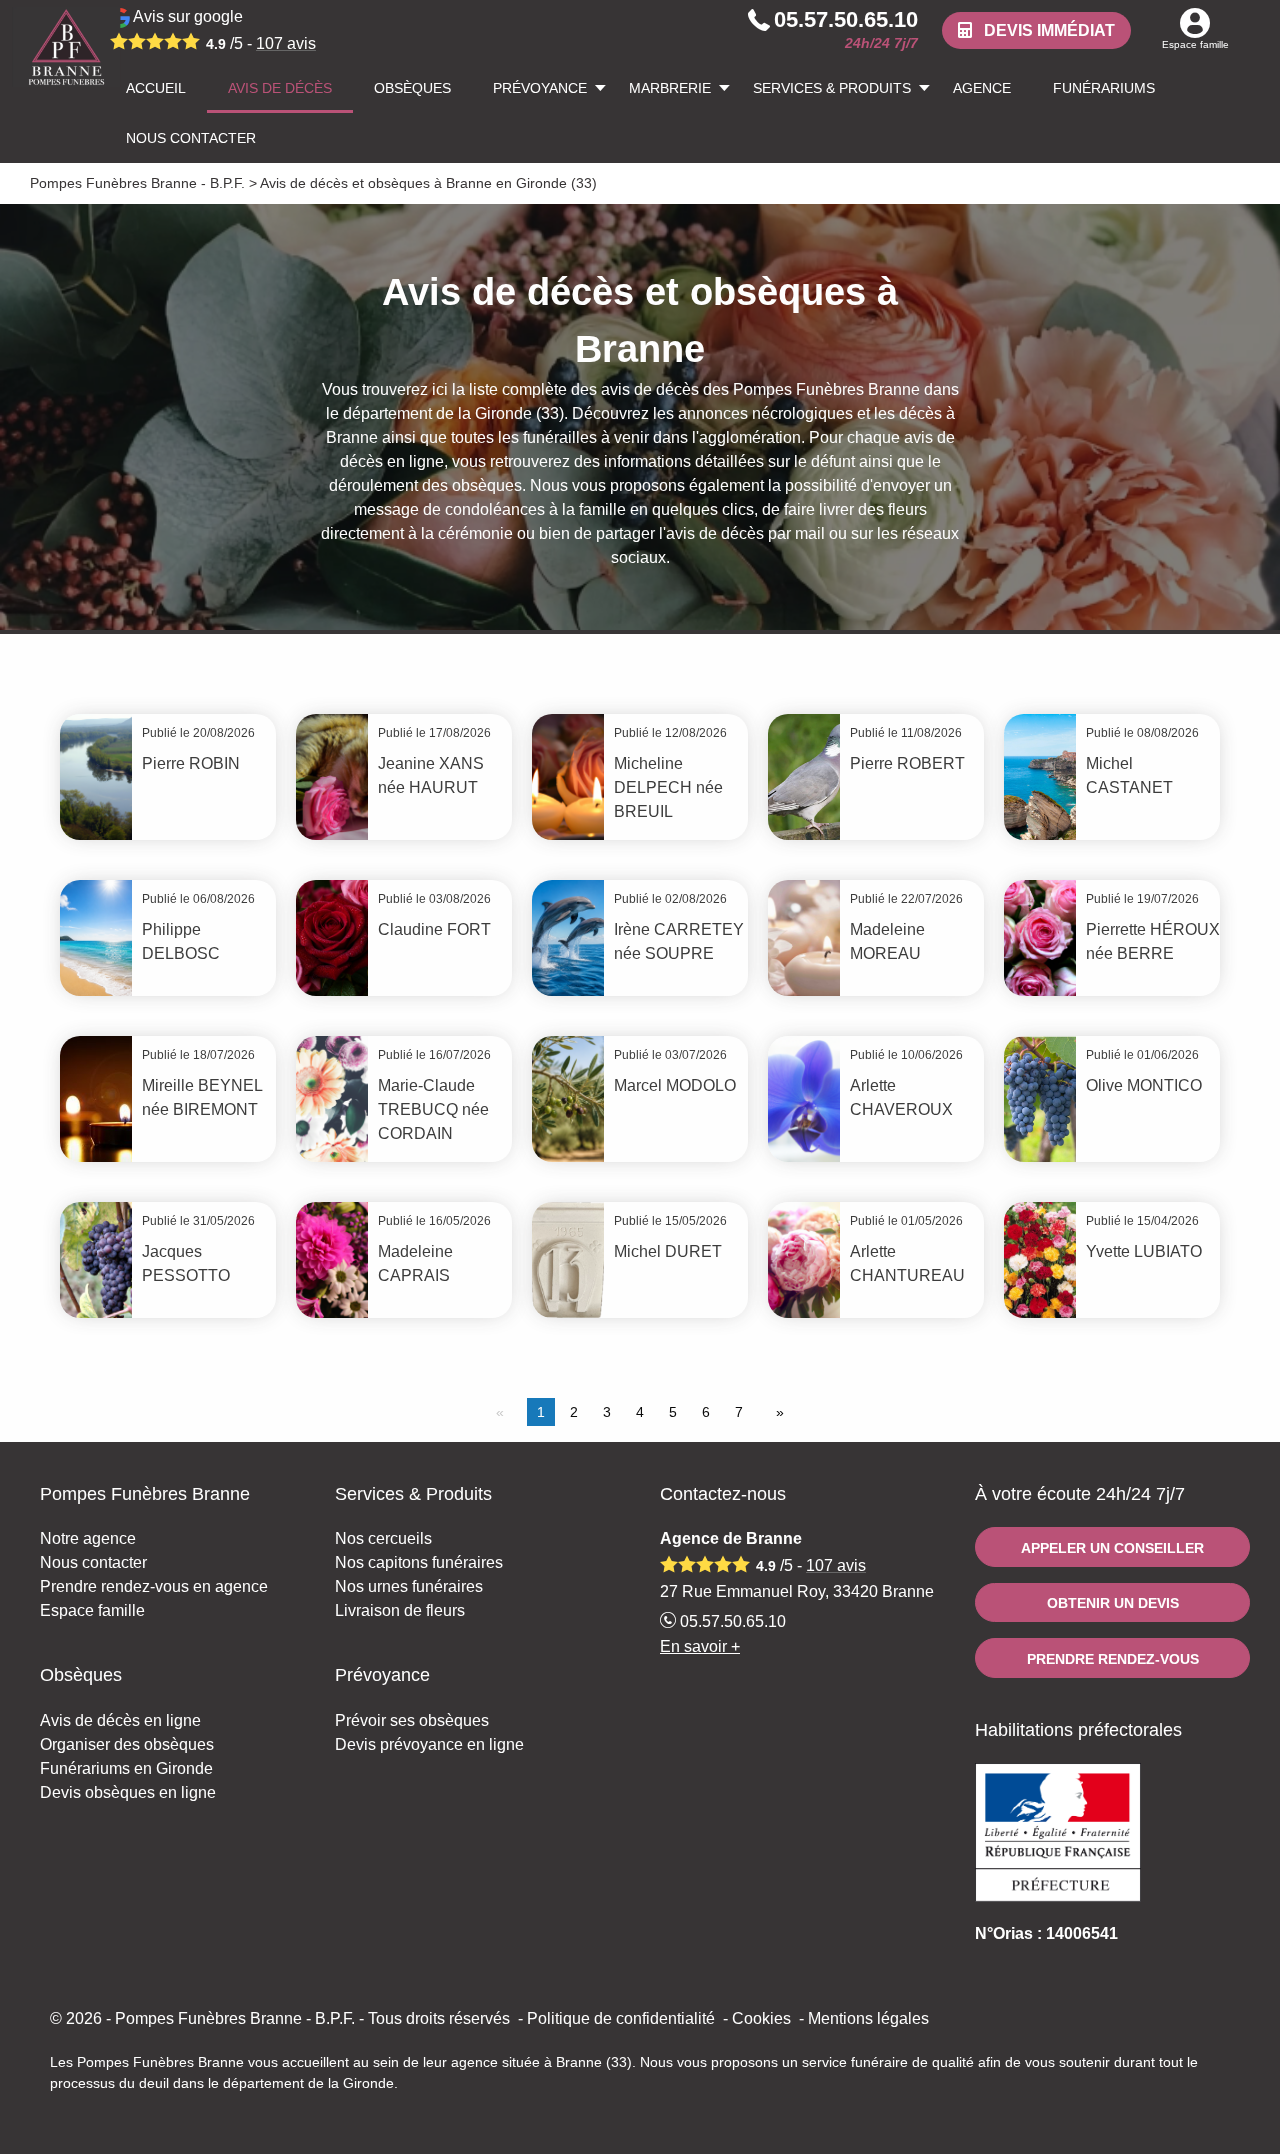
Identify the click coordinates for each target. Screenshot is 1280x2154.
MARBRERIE (670, 88)
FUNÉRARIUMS (1104, 88)
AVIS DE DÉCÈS (280, 88)
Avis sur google (223, 30)
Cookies (761, 2018)
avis (286, 43)
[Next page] (776, 1412)
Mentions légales (868, 2018)
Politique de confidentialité (621, 2018)
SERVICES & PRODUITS (832, 88)
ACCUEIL (156, 88)
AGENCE (982, 88)
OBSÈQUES (412, 88)
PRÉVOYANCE (540, 88)
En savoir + (700, 1646)
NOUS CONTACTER (191, 138)
